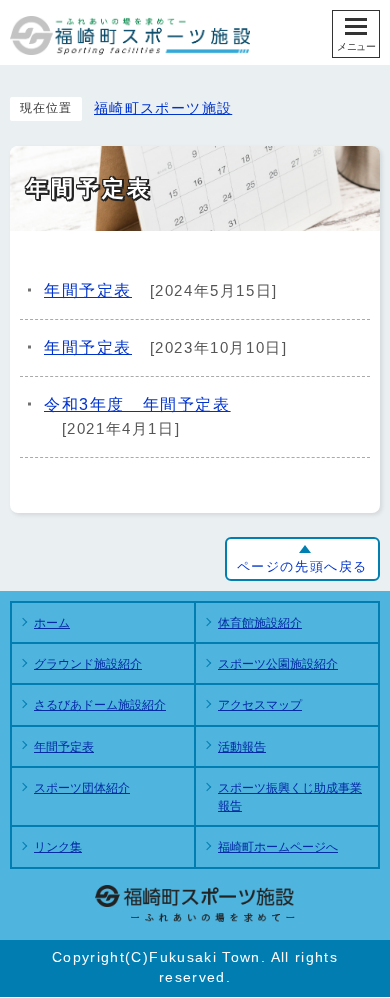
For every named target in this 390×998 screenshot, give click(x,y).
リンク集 (58, 847)
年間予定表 (88, 290)
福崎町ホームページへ (278, 847)
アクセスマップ (260, 705)
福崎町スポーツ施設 (163, 108)
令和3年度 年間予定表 (137, 404)
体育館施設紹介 (260, 623)
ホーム (52, 623)
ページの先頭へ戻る (302, 566)
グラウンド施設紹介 (88, 664)
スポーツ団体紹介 (82, 788)
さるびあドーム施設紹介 (100, 705)
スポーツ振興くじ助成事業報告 (290, 797)
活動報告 (242, 747)
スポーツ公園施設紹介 (278, 664)
